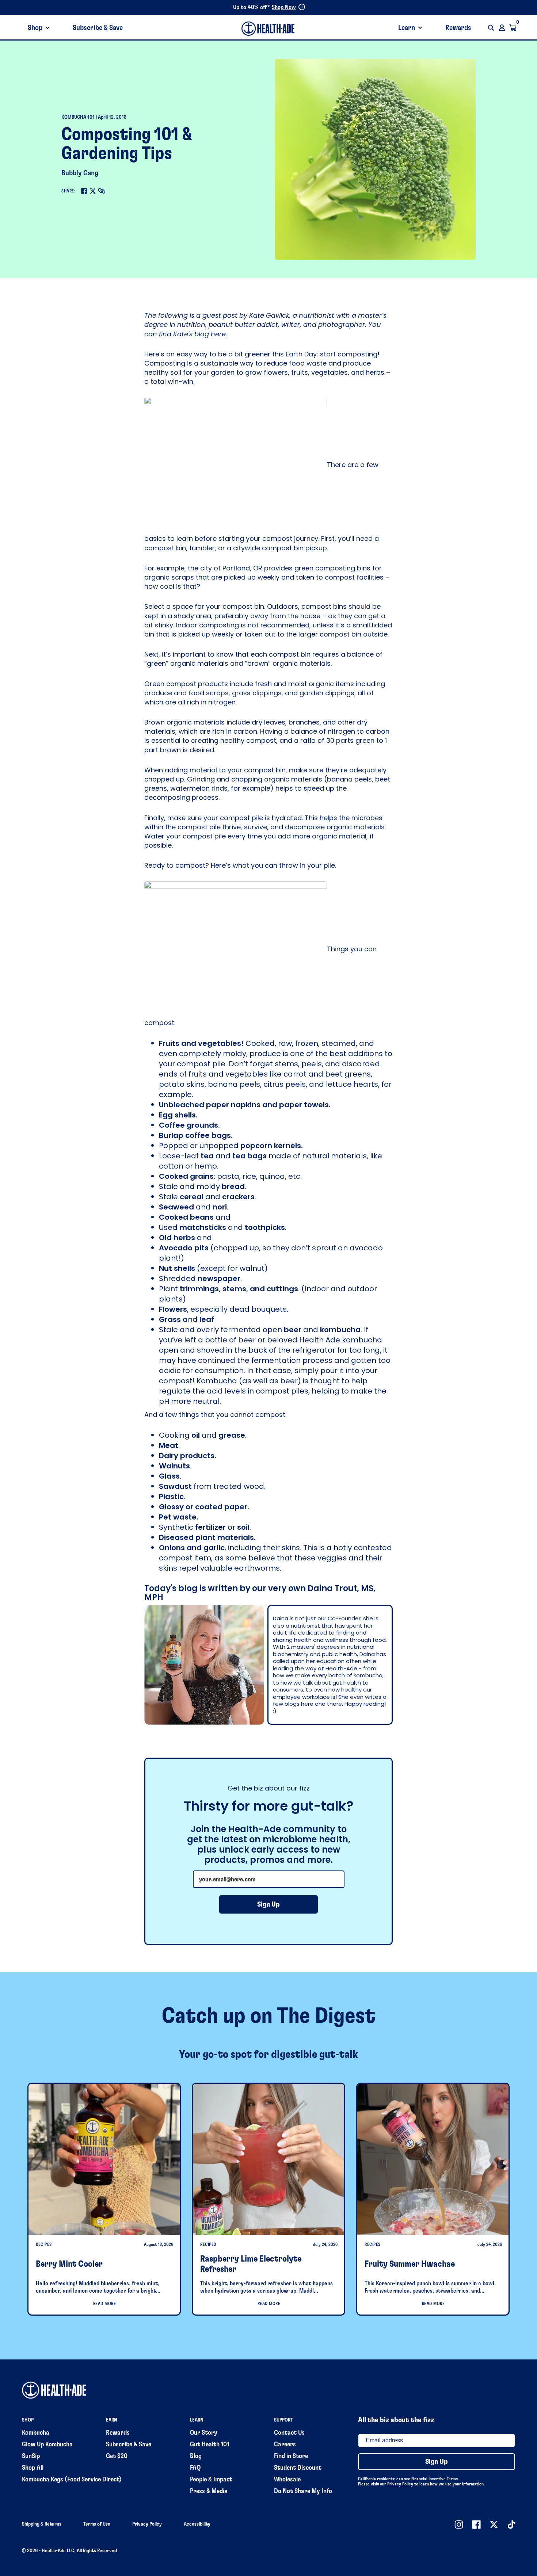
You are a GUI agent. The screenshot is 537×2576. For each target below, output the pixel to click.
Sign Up (268, 1904)
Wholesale (287, 2480)
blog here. (211, 334)
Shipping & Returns (42, 2524)
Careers (285, 2445)
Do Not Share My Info (303, 2491)
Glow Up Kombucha (47, 2445)
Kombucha (36, 2433)
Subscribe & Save (98, 28)
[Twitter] (93, 191)
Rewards (458, 28)
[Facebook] (84, 191)
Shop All (33, 2468)
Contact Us (289, 2433)
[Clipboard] (102, 191)
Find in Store (291, 2456)
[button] (491, 28)
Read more (105, 2304)
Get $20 (117, 2456)
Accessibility (197, 2524)
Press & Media (209, 2491)
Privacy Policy (400, 2484)
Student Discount (298, 2468)
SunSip (31, 2456)
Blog (196, 2456)
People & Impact (211, 2480)
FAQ (195, 2468)
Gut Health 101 (210, 2445)
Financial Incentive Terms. (435, 2479)
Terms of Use (97, 2524)
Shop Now (284, 7)
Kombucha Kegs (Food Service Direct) (72, 2480)
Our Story (204, 2433)
